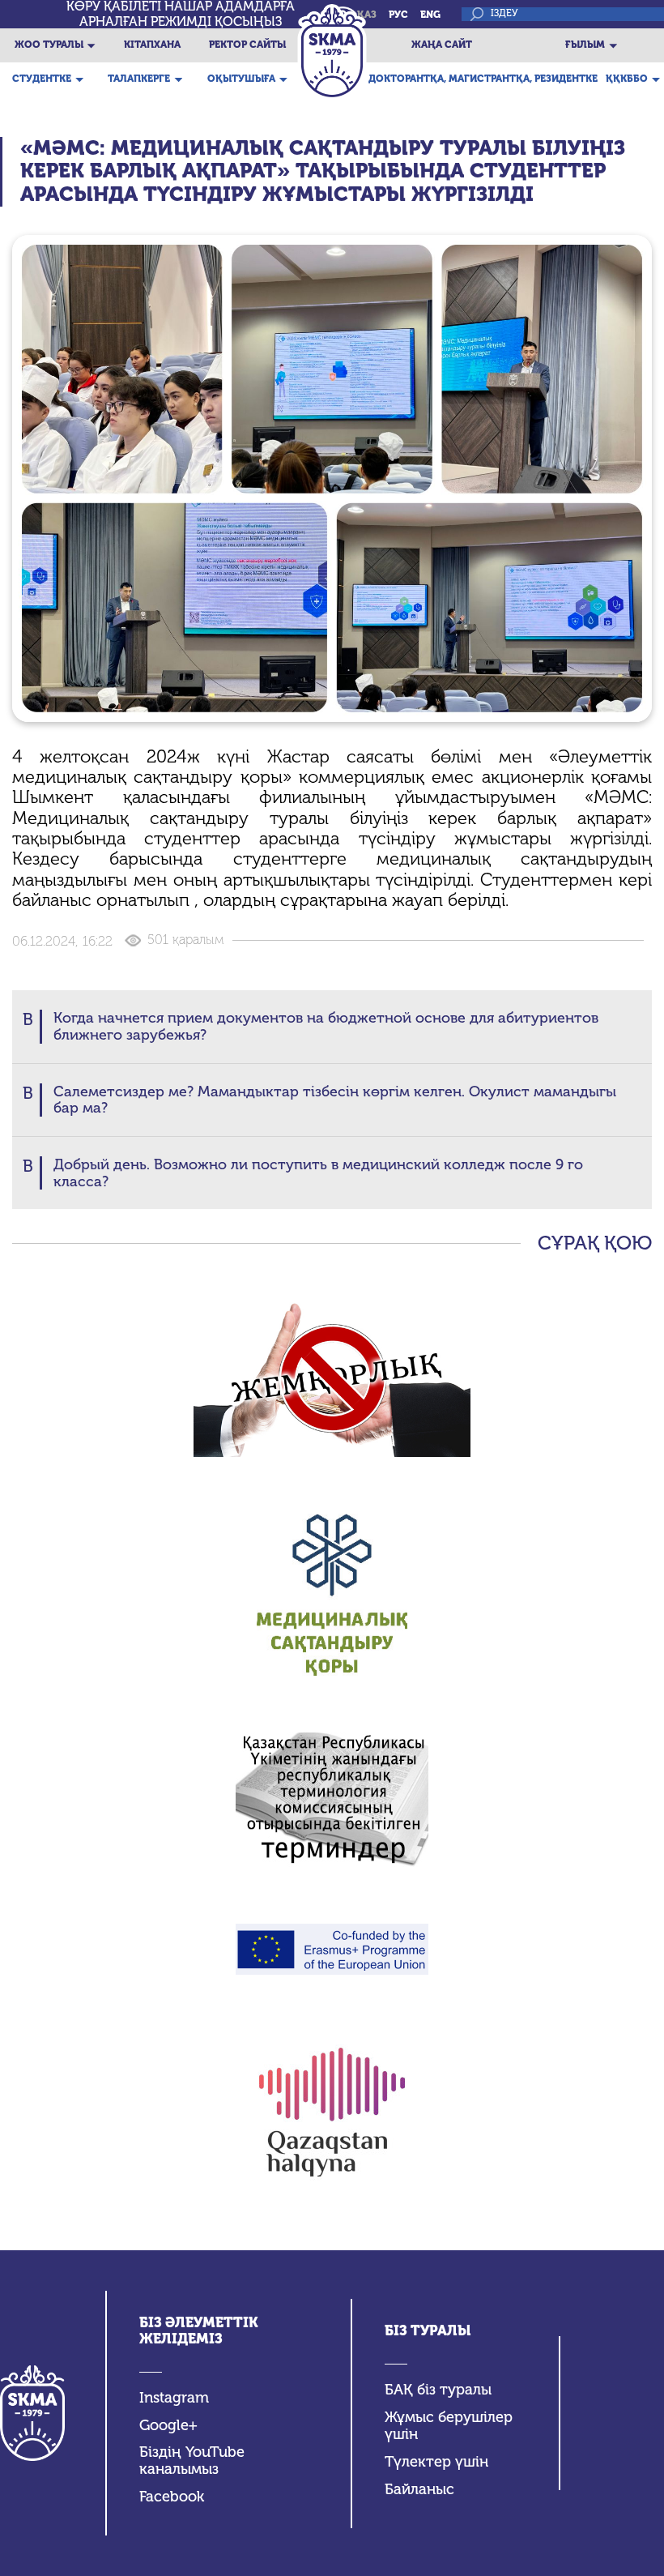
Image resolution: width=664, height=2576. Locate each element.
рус (398, 15)
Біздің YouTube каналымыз (192, 2461)
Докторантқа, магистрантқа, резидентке (483, 79)
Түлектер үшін (436, 2462)
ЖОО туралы (49, 45)
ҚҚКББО (627, 79)
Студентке (42, 79)
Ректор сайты (247, 45)
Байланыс (419, 2490)
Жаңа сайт (442, 45)
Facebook (172, 2497)
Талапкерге (139, 79)
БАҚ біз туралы (438, 2390)
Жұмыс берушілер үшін (449, 2426)
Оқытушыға (241, 79)
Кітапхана (152, 45)
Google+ (168, 2426)
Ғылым (585, 45)
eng (430, 15)
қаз (367, 15)
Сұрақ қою (595, 1243)
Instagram (174, 2398)
